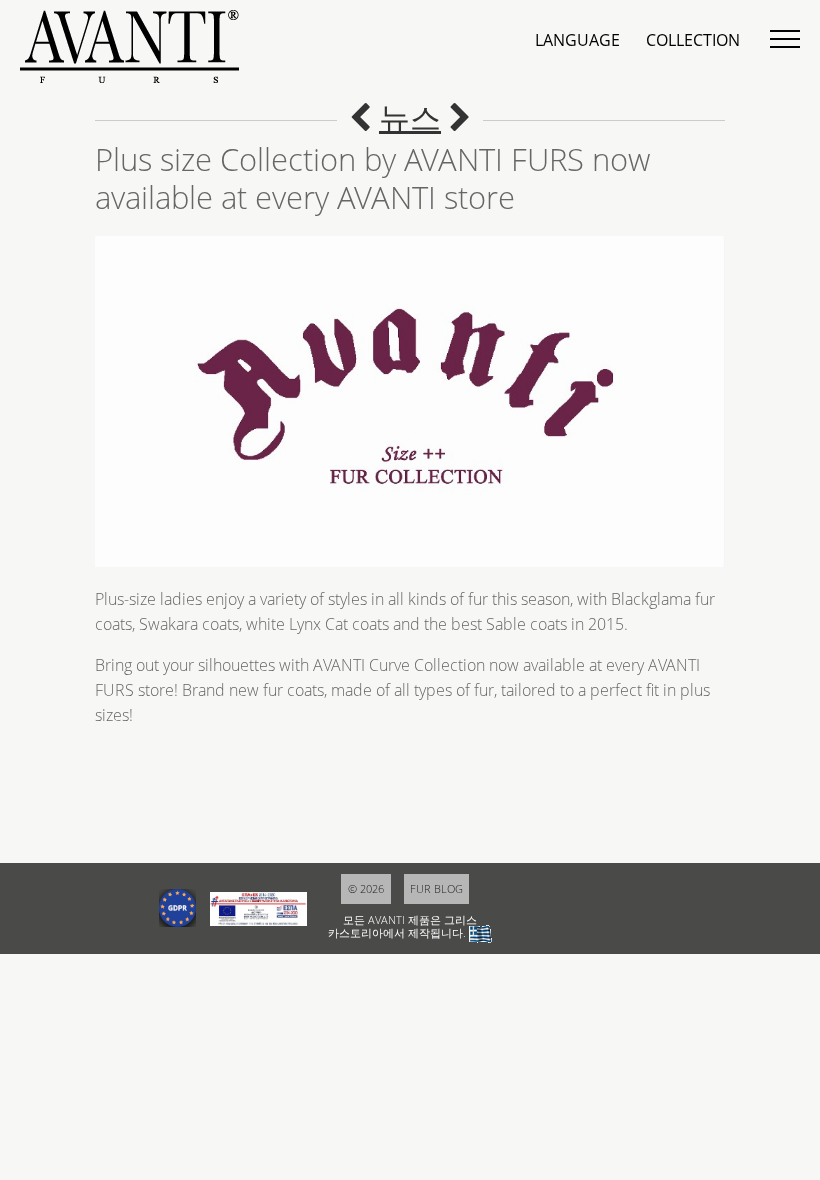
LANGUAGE (577, 40)
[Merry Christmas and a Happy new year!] (360, 117)
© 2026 (366, 888)
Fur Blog (436, 888)
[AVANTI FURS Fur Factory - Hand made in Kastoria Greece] (460, 117)
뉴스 (410, 117)
